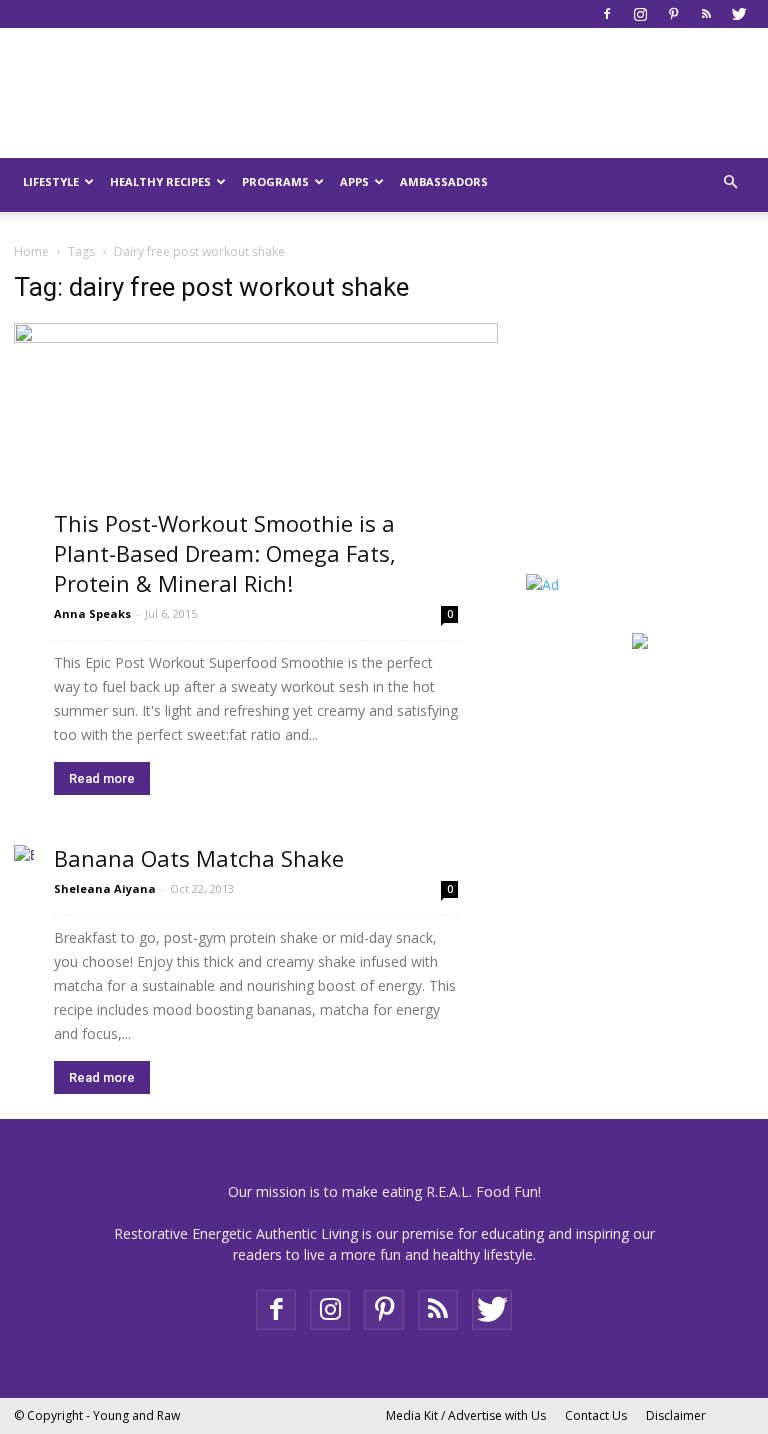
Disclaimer (676, 1415)
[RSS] (706, 14)
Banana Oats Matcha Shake (199, 858)
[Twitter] (739, 14)
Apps (354, 181)
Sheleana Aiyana (105, 888)
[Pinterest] (673, 14)
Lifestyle (51, 181)
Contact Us (596, 1415)
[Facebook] (607, 14)
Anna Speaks (92, 613)
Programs (275, 181)
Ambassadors (444, 181)
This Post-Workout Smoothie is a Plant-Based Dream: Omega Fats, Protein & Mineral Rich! (225, 553)
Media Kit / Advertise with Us (466, 1415)
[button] (730, 182)
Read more (102, 778)
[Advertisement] (647, 431)
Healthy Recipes (160, 181)
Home (31, 251)
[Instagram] (640, 14)
